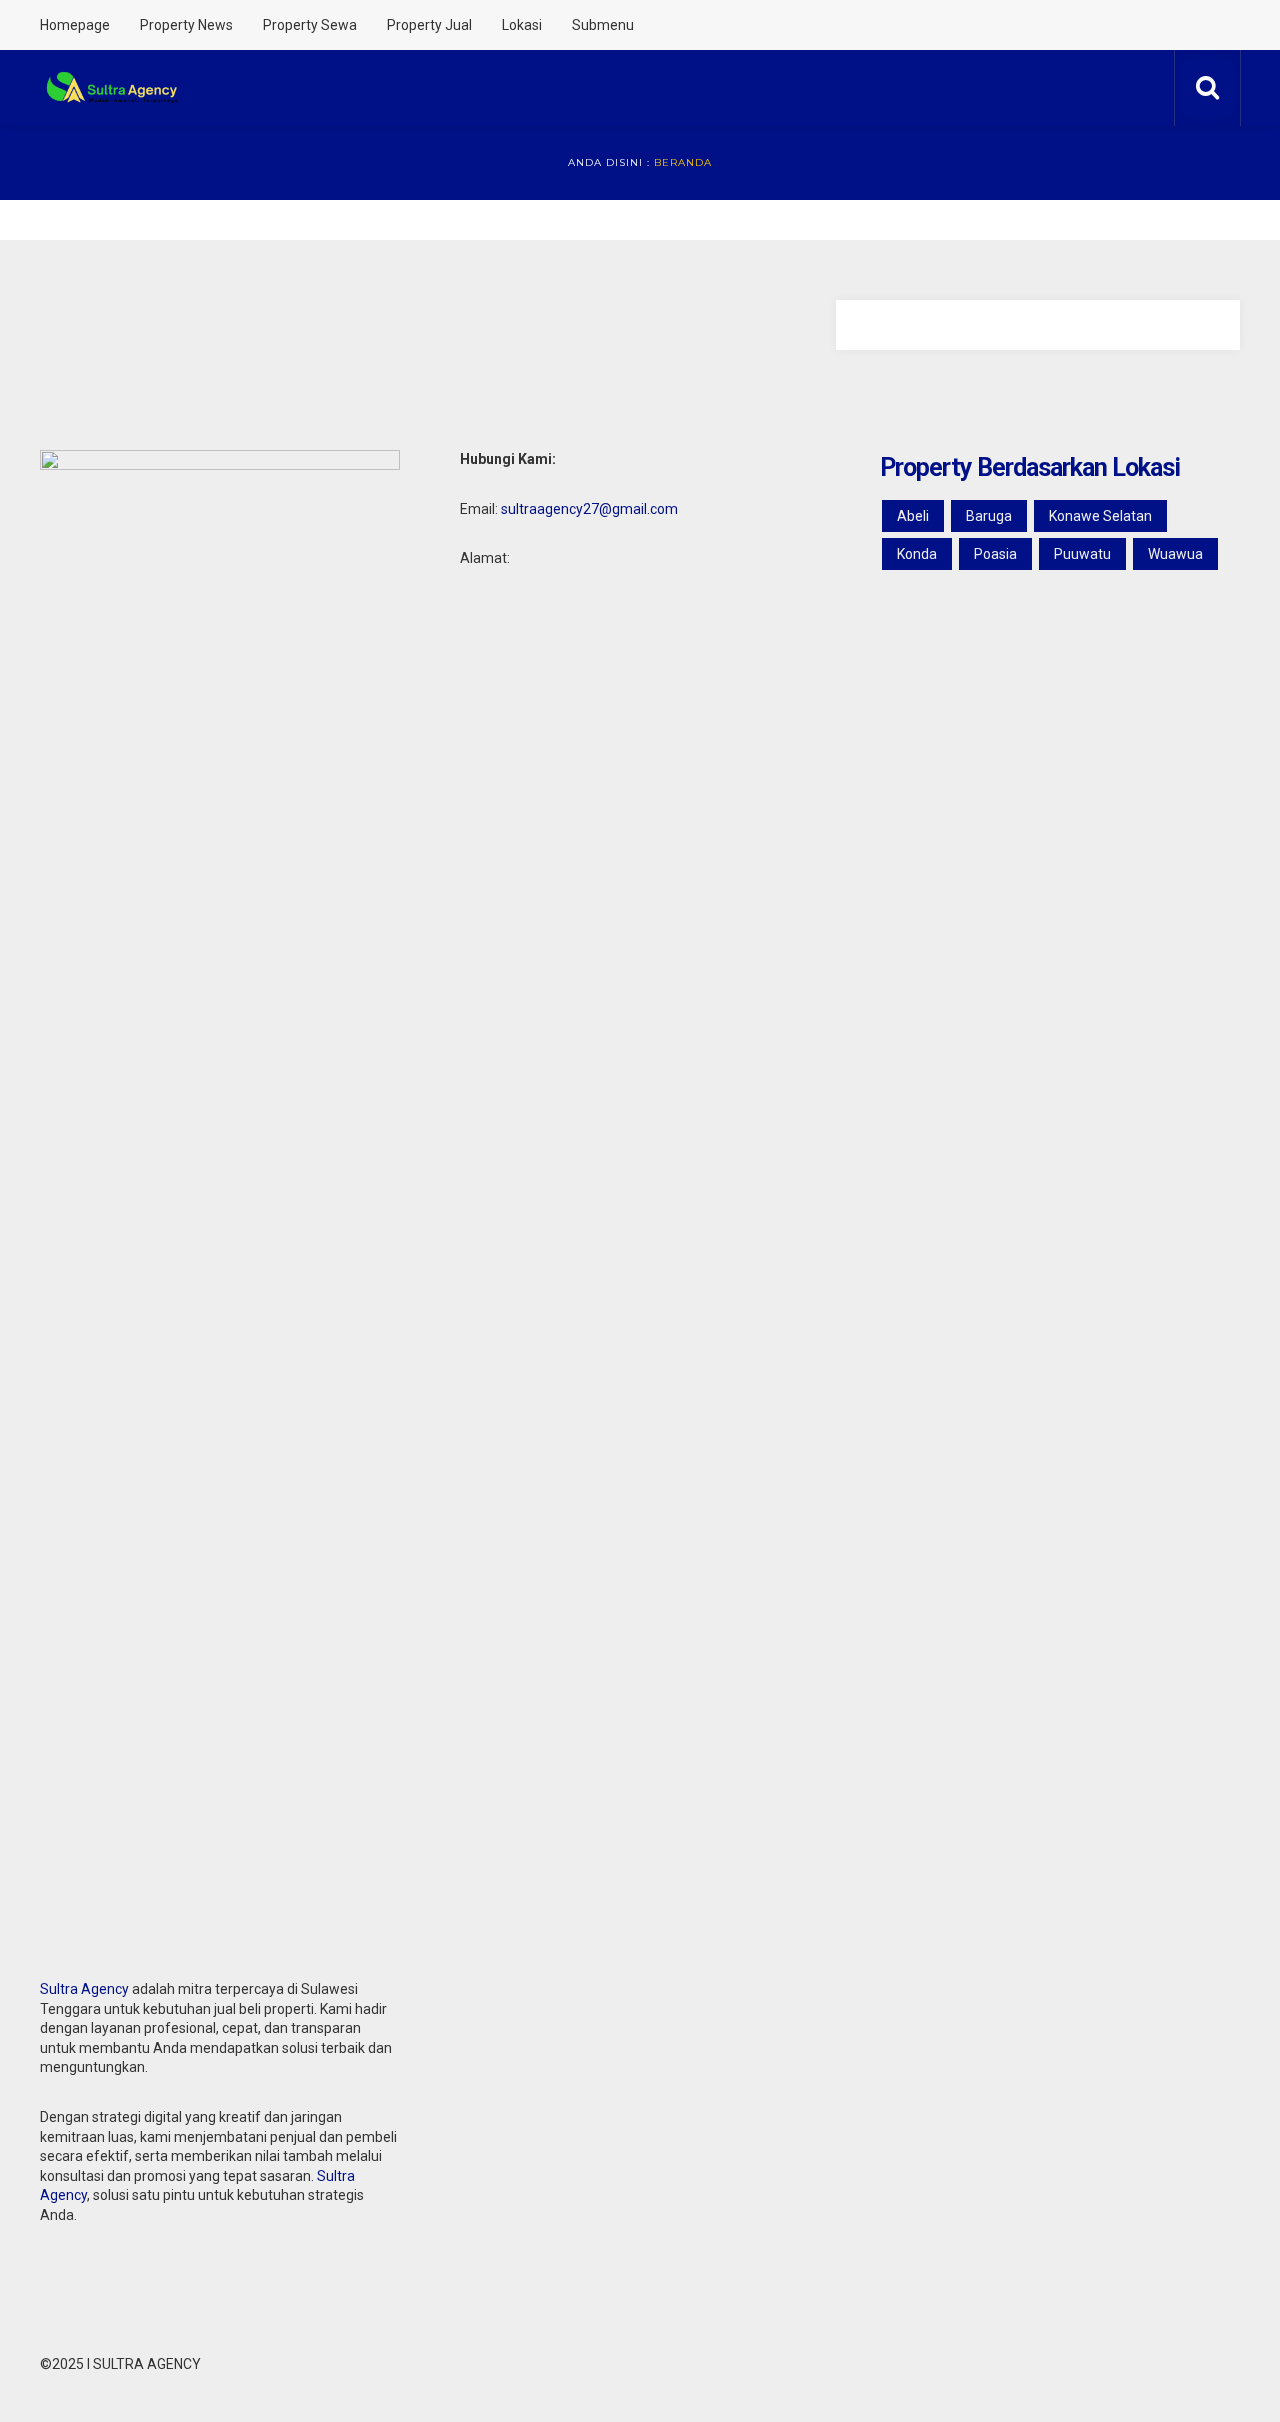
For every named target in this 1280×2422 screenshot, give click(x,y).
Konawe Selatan (1100, 516)
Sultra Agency (84, 1989)
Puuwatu (1082, 554)
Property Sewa (310, 25)
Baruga (989, 516)
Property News (186, 25)
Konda (917, 554)
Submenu (603, 25)
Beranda (683, 162)
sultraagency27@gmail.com (589, 509)
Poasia (995, 554)
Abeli (913, 516)
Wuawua (1175, 554)
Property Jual (429, 25)
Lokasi (522, 25)
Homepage (75, 25)
